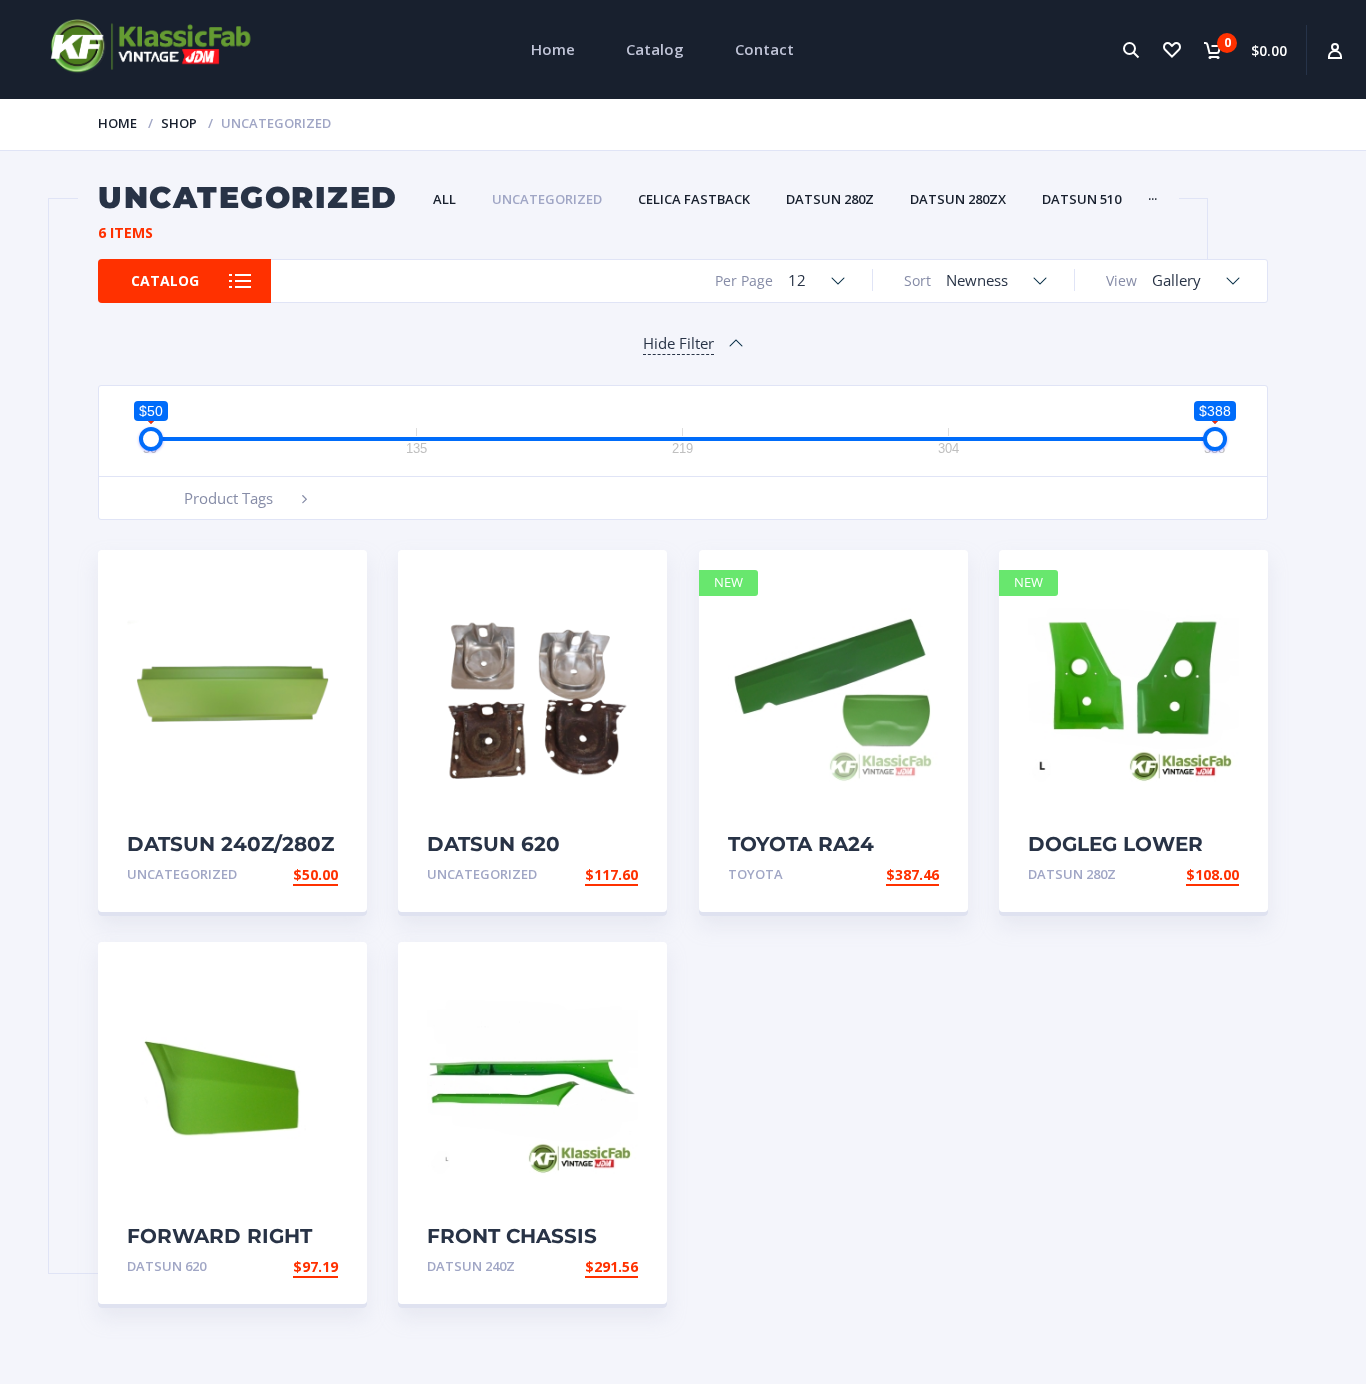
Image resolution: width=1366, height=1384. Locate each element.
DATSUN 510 (1081, 199)
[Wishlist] (1171, 49)
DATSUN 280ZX (958, 199)
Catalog (655, 49)
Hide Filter (678, 343)
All (444, 199)
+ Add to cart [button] (283, 874)
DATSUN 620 (166, 1266)
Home (553, 49)
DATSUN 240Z (471, 1266)
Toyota (755, 874)
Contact (764, 49)
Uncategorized (547, 199)
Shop (179, 123)
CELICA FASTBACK (694, 199)
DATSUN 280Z (830, 199)
